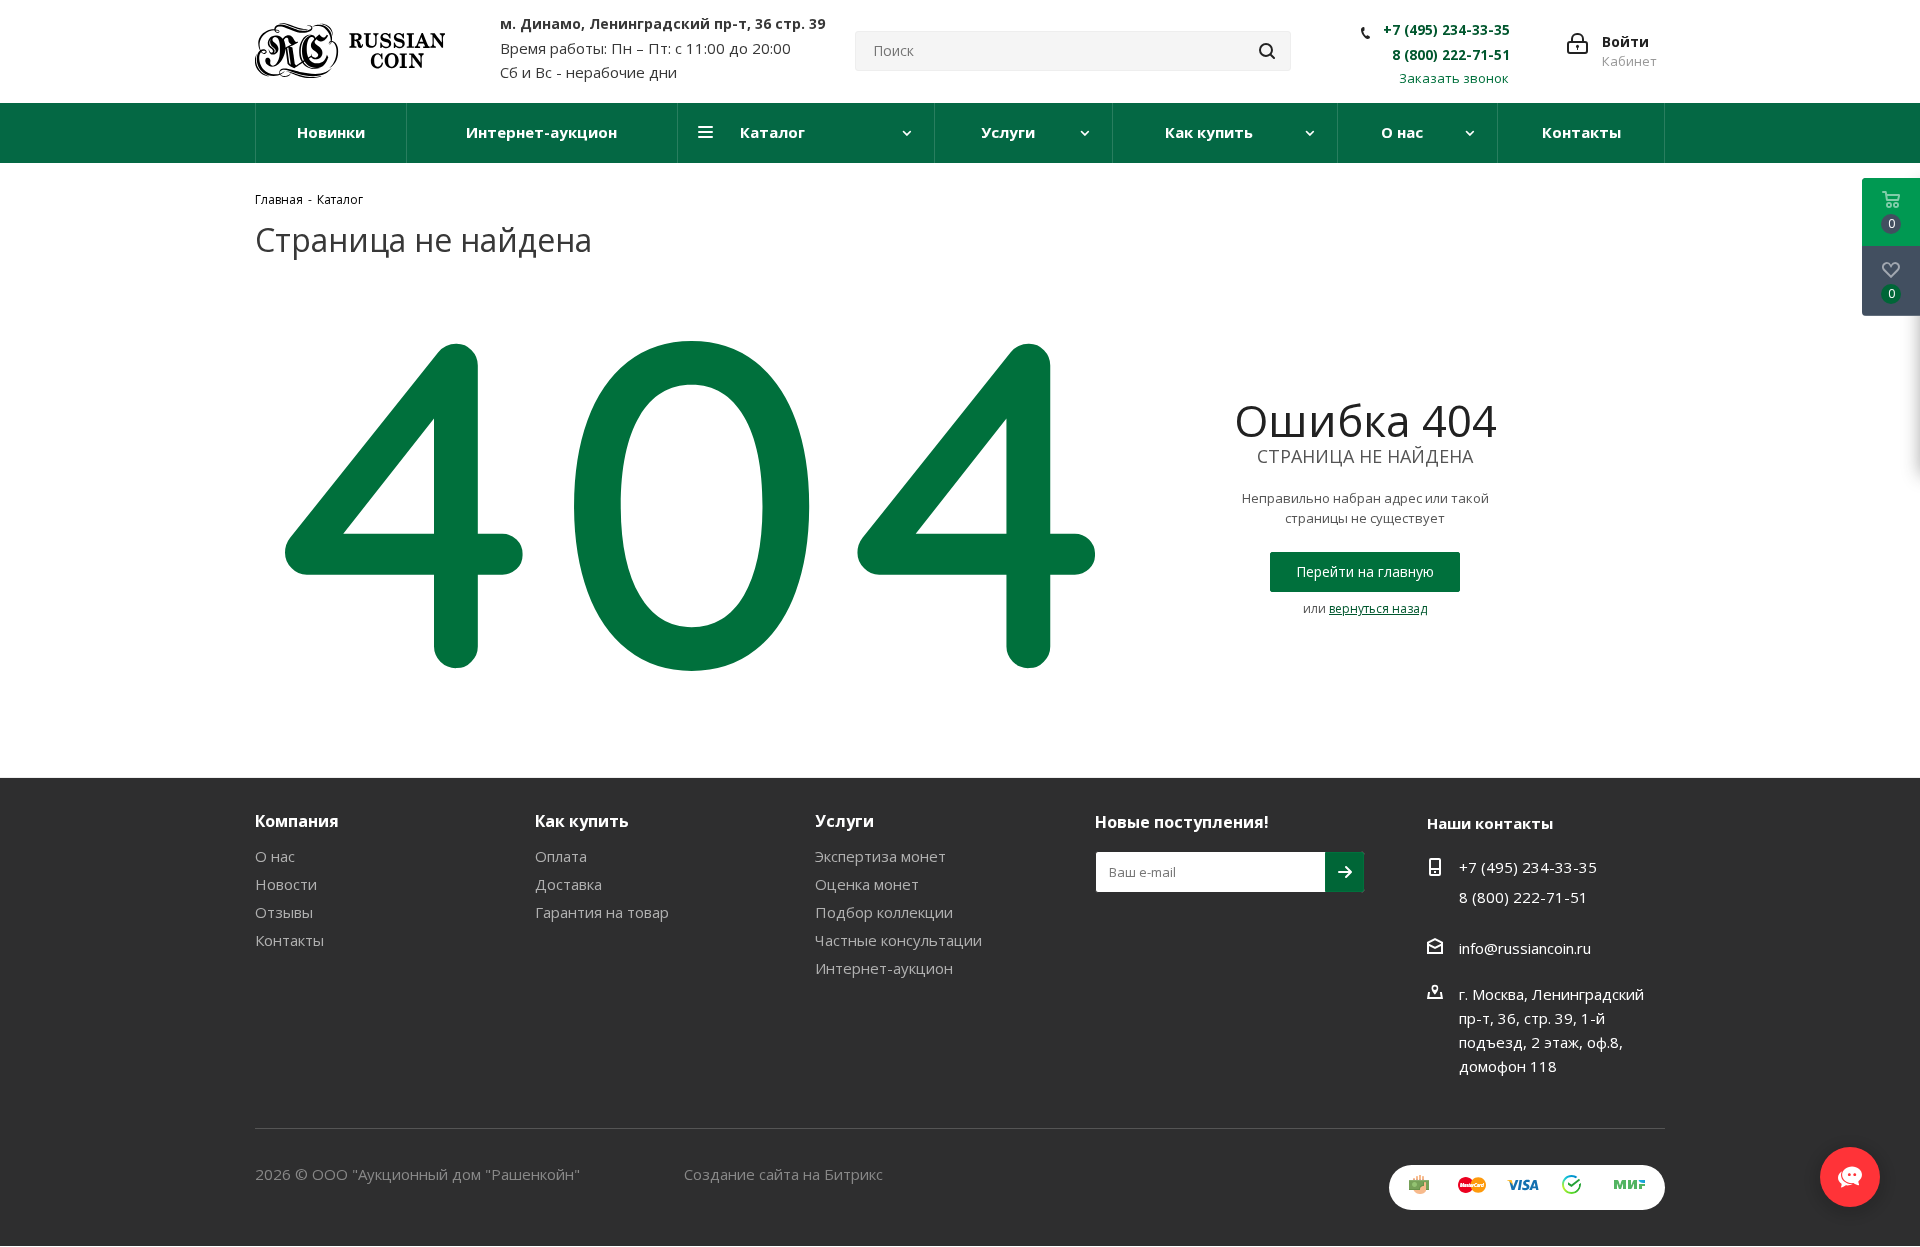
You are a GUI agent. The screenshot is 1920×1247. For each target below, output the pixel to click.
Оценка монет (867, 884)
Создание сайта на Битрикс (783, 1174)
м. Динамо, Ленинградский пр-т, (662, 23)
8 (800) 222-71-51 (1451, 55)
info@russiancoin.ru (1525, 948)
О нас (275, 856)
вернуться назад (1378, 608)
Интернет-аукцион (884, 968)
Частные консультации (898, 940)
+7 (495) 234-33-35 (1446, 30)
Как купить (582, 821)
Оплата (561, 856)
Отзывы (284, 912)
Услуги (844, 821)
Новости (286, 884)
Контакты (289, 940)
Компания (297, 821)
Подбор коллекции (884, 912)
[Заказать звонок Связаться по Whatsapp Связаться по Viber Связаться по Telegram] (1850, 1167)
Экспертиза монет (880, 856)
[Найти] (1267, 51)
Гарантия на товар (602, 912)
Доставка (568, 884)
